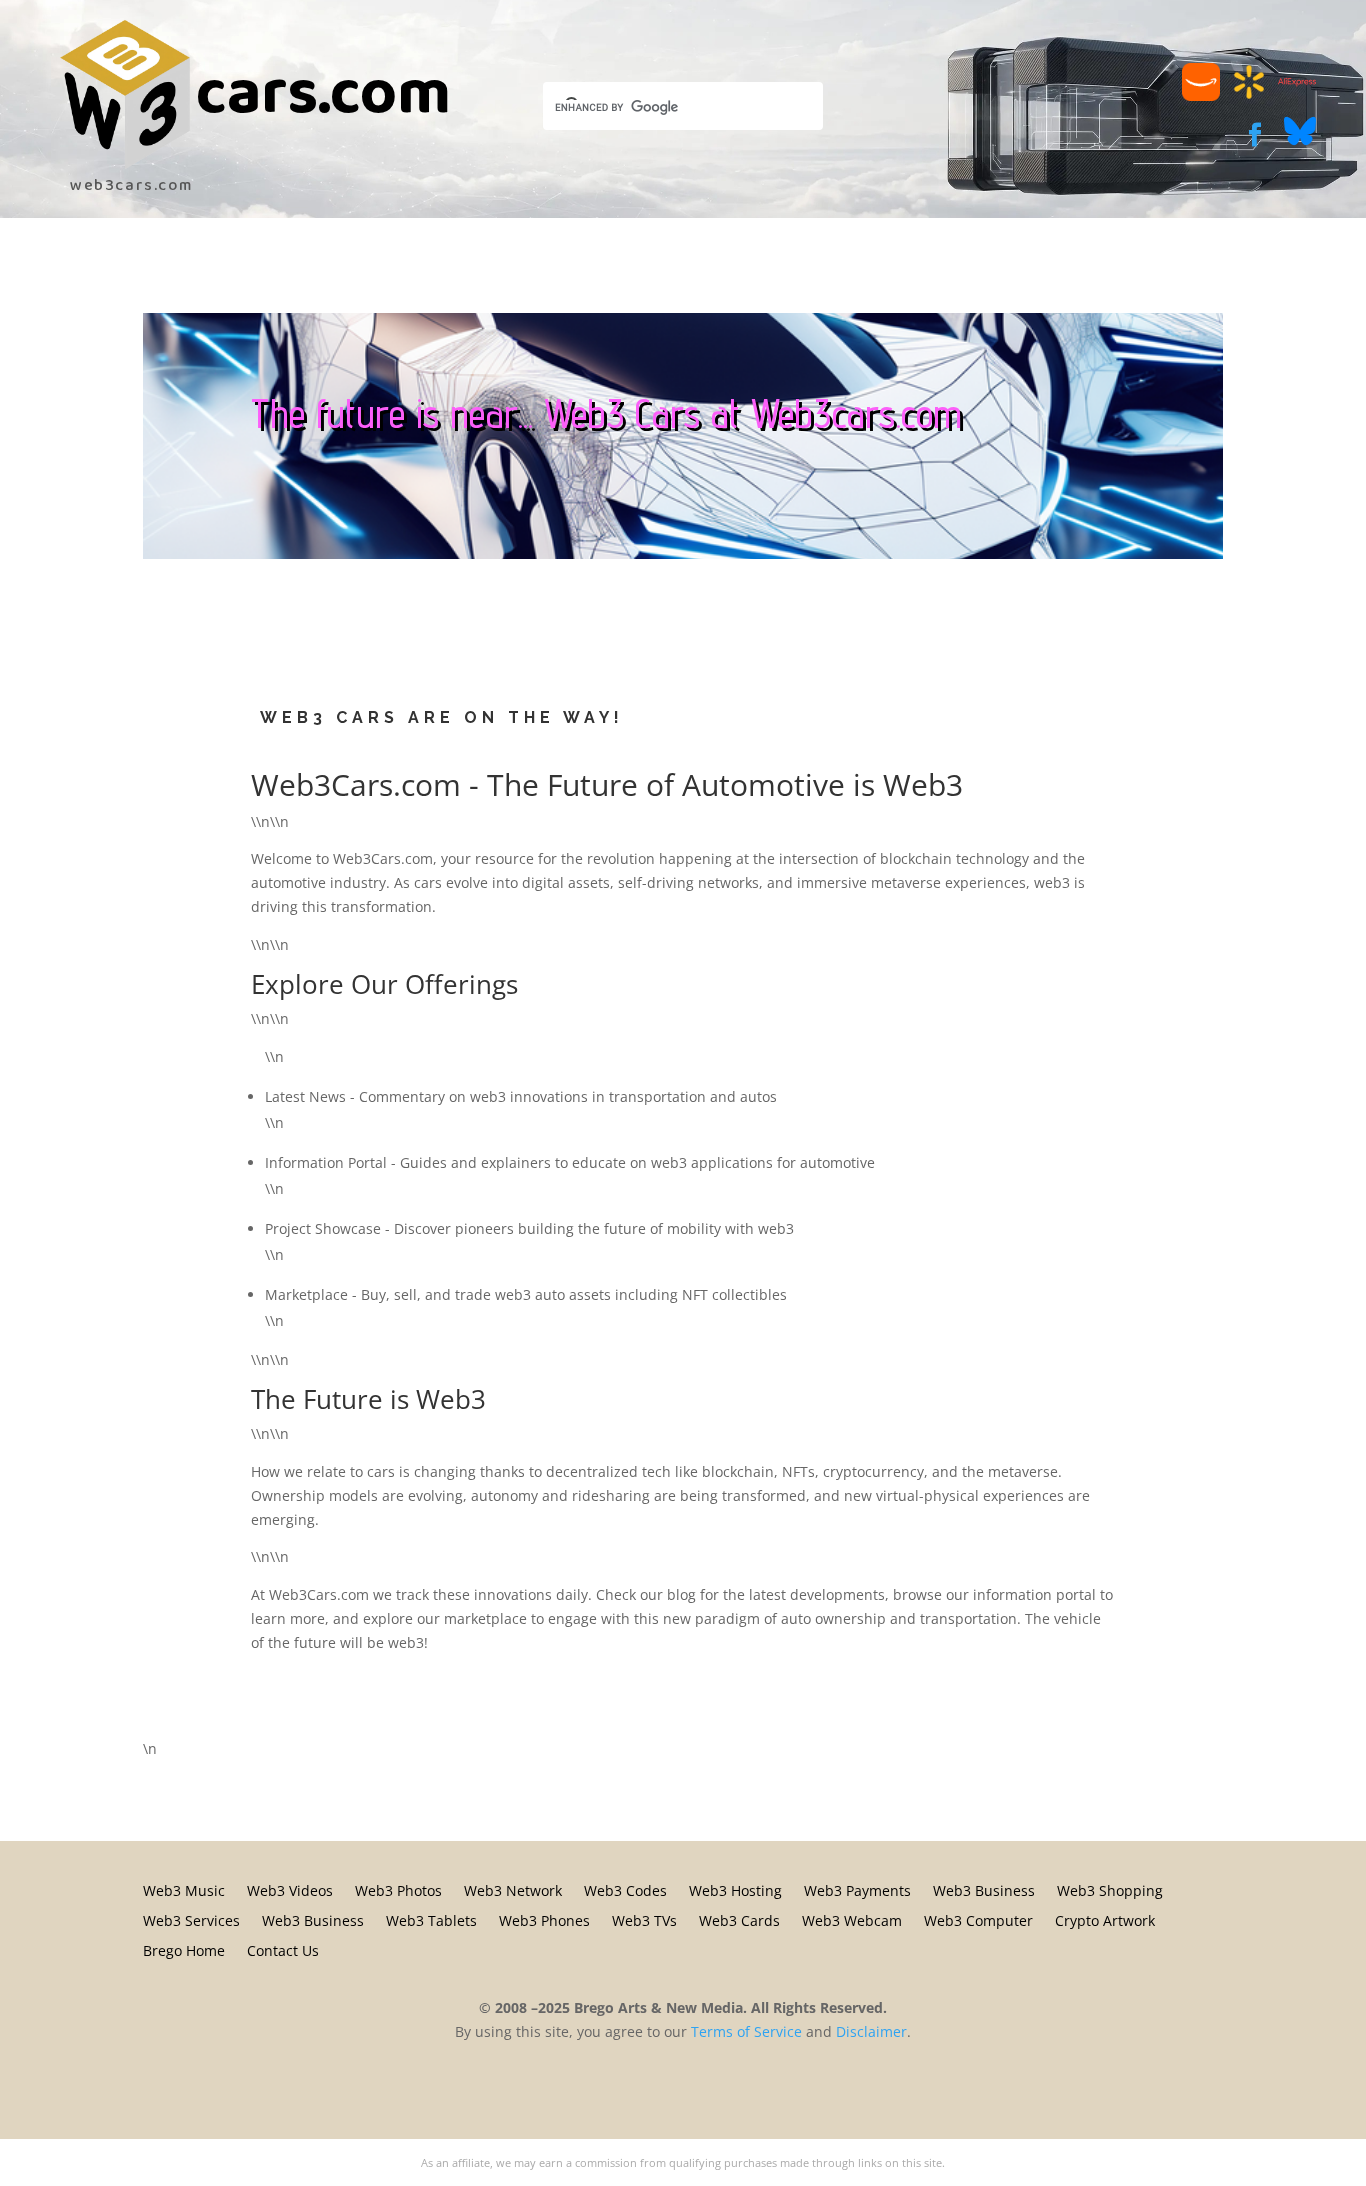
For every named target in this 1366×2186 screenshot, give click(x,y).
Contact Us (283, 1949)
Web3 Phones (544, 1919)
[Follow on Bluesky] (1300, 141)
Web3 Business (984, 1889)
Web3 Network (513, 1889)
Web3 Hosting (735, 1889)
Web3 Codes (625, 1889)
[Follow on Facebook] (1255, 135)
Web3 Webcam (852, 1919)
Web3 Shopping (1110, 1889)
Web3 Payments (857, 1889)
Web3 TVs (644, 1919)
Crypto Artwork (1105, 1919)
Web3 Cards (739, 1919)
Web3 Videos (290, 1889)
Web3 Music (184, 1889)
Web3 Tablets (431, 1919)
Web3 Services (191, 1919)
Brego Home (184, 1949)
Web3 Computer (978, 1919)
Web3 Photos (398, 1889)
